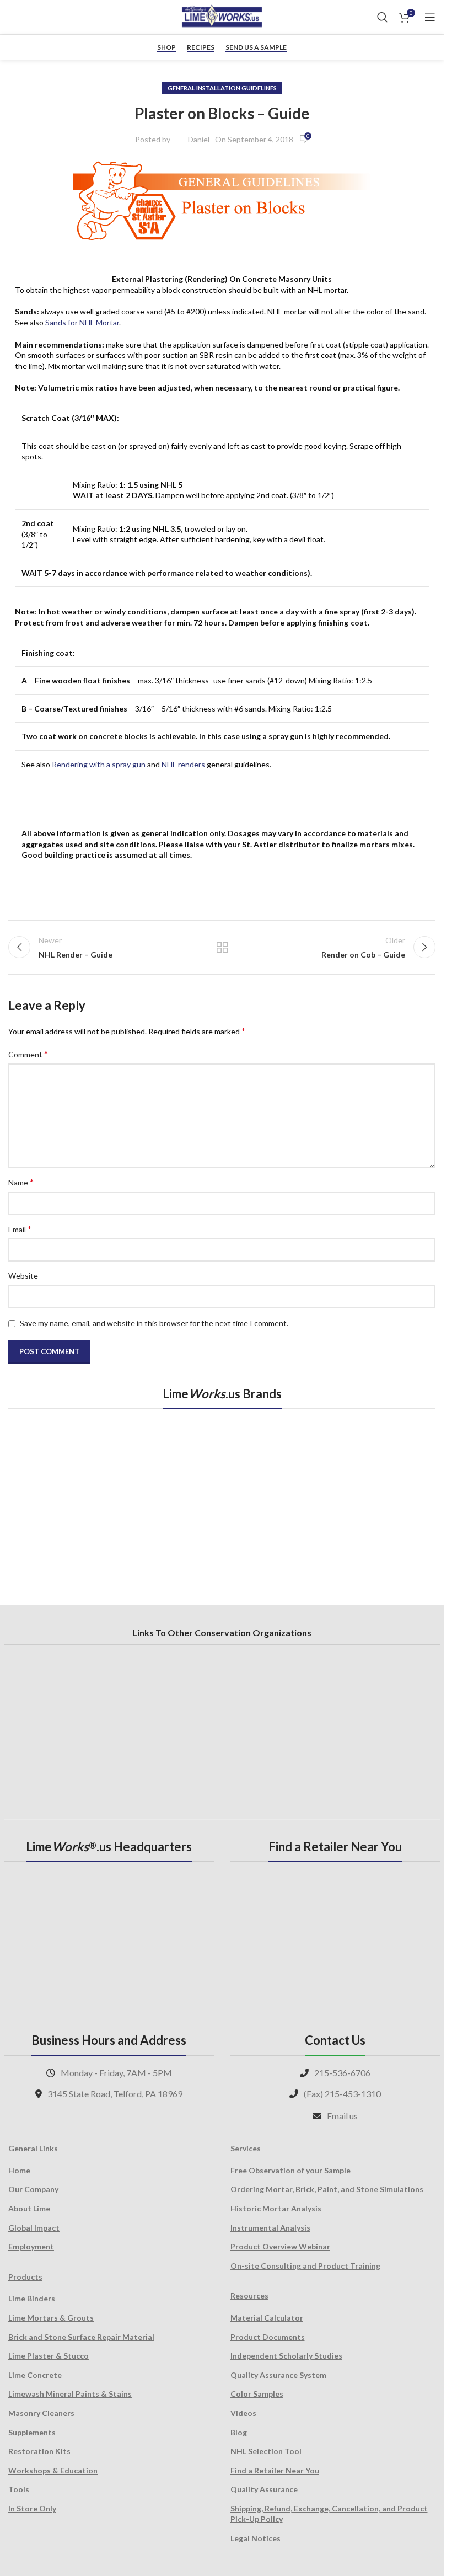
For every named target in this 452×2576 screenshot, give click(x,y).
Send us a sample (256, 47)
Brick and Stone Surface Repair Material (81, 2337)
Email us (342, 2116)
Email (20, 1229)
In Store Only (32, 2508)
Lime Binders (32, 2298)
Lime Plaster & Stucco (49, 2356)
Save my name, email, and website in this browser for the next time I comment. (154, 1323)
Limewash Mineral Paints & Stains (70, 2394)
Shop (166, 47)
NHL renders (183, 764)
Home (19, 2170)
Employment (31, 2246)
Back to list (222, 947)
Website (23, 1276)
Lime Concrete (35, 2375)
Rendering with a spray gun (99, 764)
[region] (222, 1495)
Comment (28, 1054)
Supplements (32, 2432)
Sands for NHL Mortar (82, 322)
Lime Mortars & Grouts (51, 2318)
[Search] (383, 17)
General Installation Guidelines (222, 88)
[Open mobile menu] (430, 17)
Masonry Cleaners (41, 2413)
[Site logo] (222, 16)
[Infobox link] (19, 17)
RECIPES (201, 47)
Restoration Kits (39, 2451)
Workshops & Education (53, 2470)
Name (21, 1182)
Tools (19, 2489)
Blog (239, 2432)
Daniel (199, 139)
